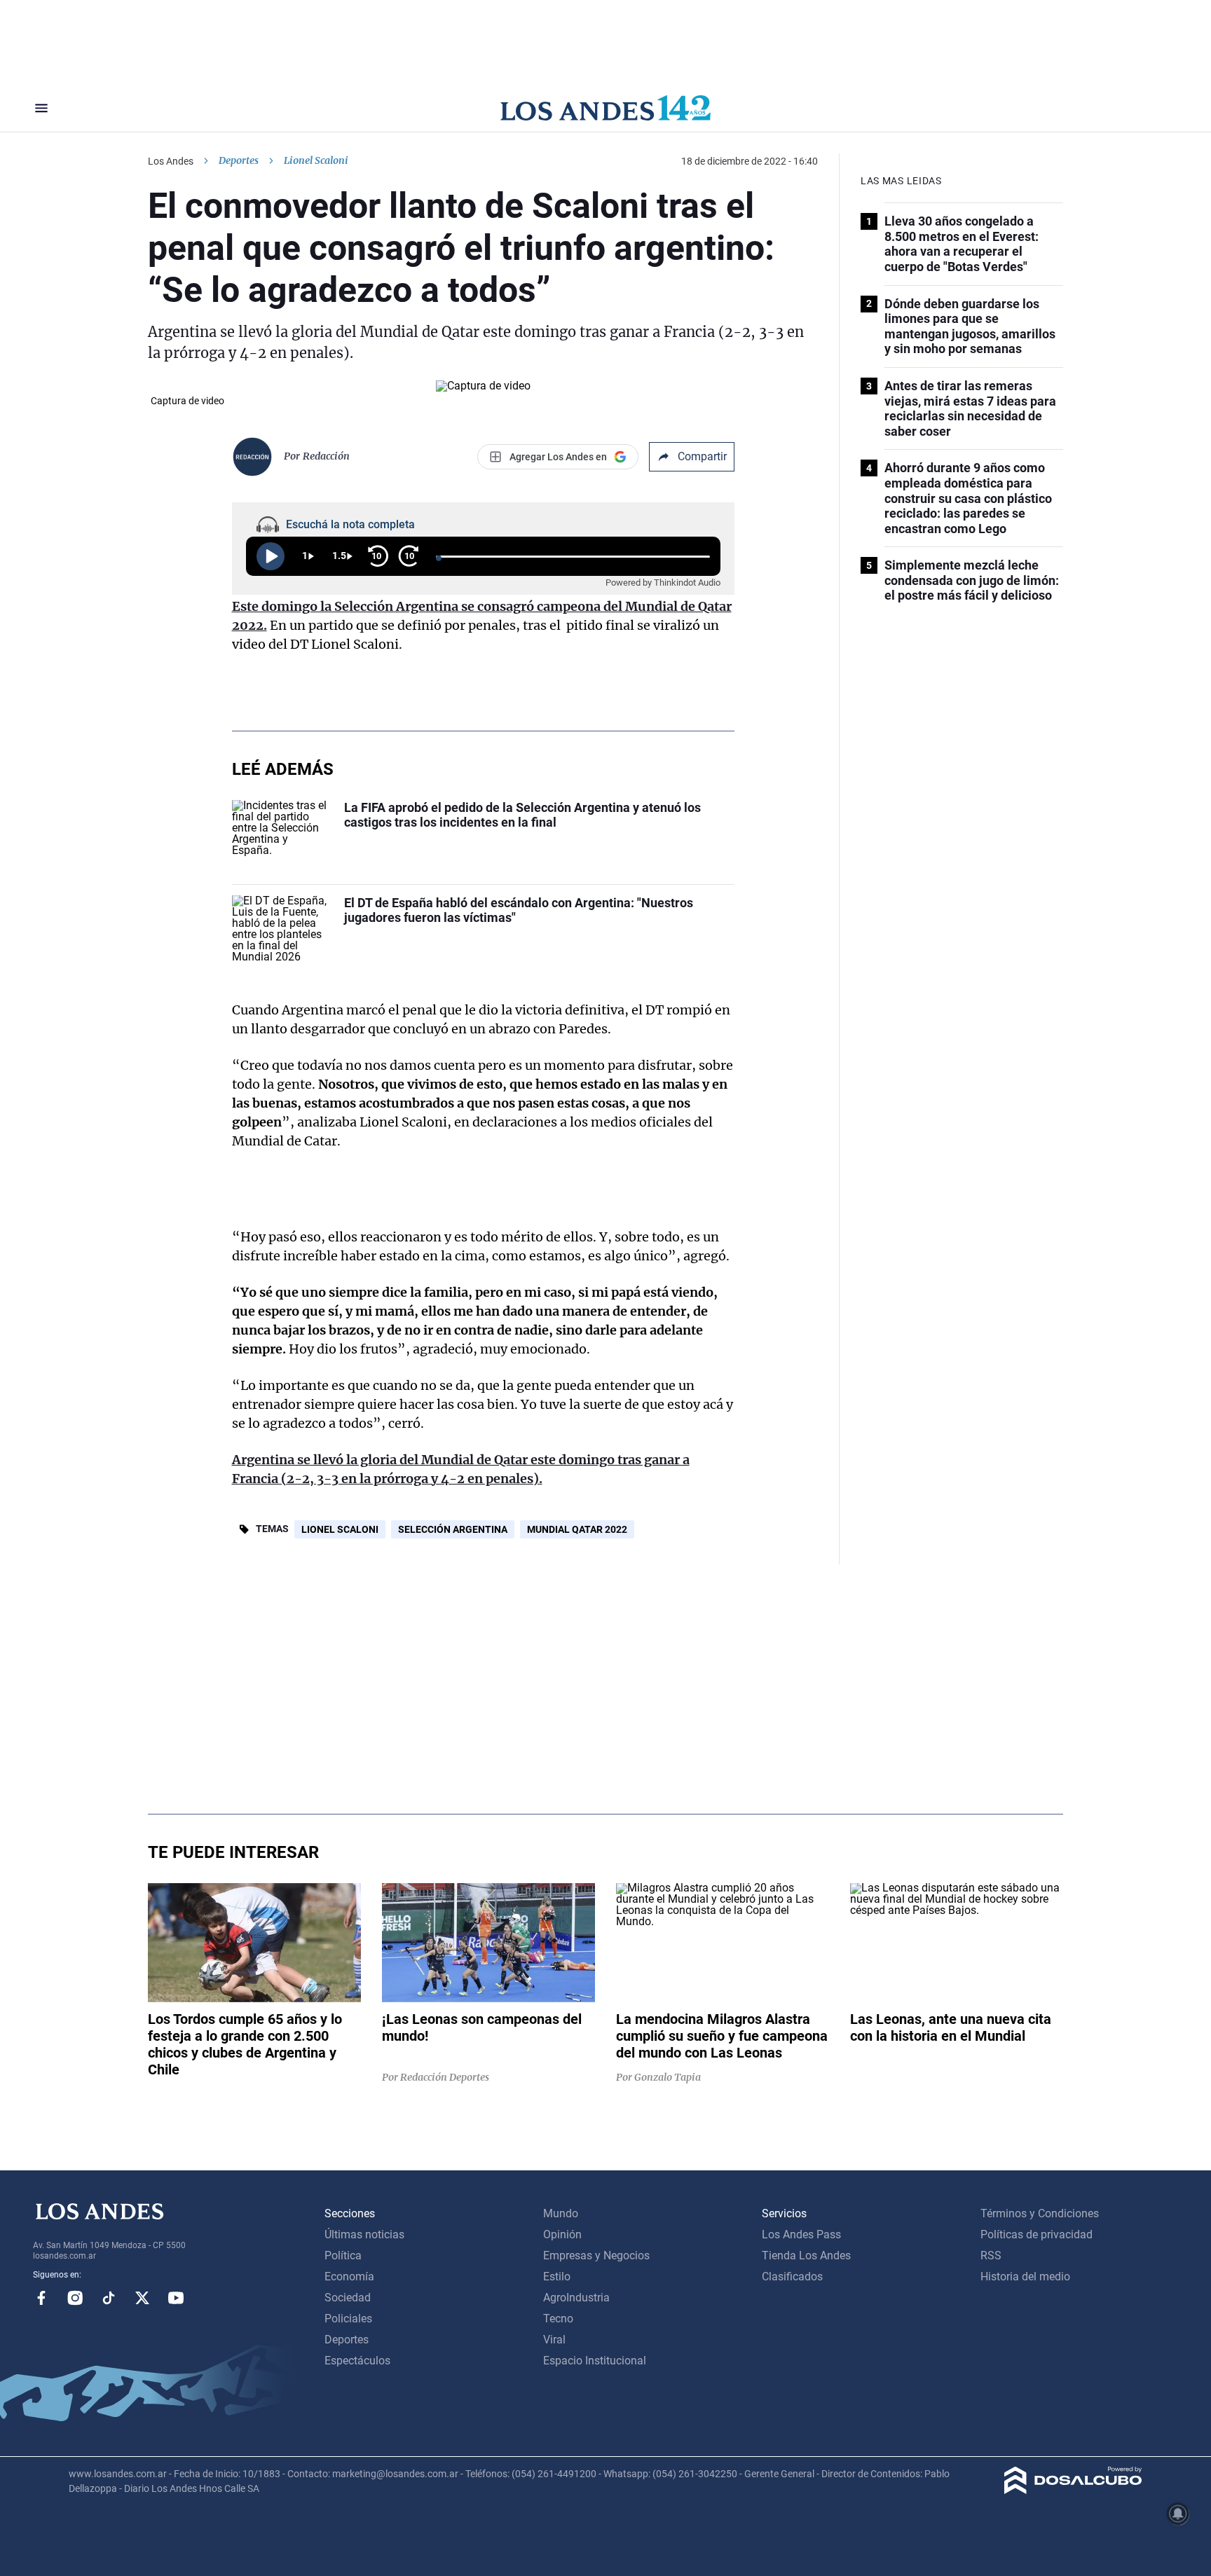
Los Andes (171, 161)
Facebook (41, 2298)
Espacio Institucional (595, 2361)
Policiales (348, 2319)
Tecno (558, 2319)
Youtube (176, 2298)
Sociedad (348, 2298)
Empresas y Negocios (596, 2255)
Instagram (75, 2298)
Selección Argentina (453, 1529)
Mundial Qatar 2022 (577, 1529)
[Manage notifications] (1178, 2514)
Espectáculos (357, 2361)
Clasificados (792, 2277)
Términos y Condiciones (1040, 2213)
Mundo (561, 2213)
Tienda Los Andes (806, 2255)
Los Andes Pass (801, 2234)
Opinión (562, 2234)
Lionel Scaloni (340, 1529)
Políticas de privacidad (1036, 2234)
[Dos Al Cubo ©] (1073, 2490)
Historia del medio (1025, 2277)
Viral (554, 2340)
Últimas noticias (364, 2234)
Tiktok (109, 2298)
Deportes (239, 160)
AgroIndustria (576, 2298)
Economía (349, 2277)
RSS (991, 2255)
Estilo (557, 2277)
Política (343, 2255)
